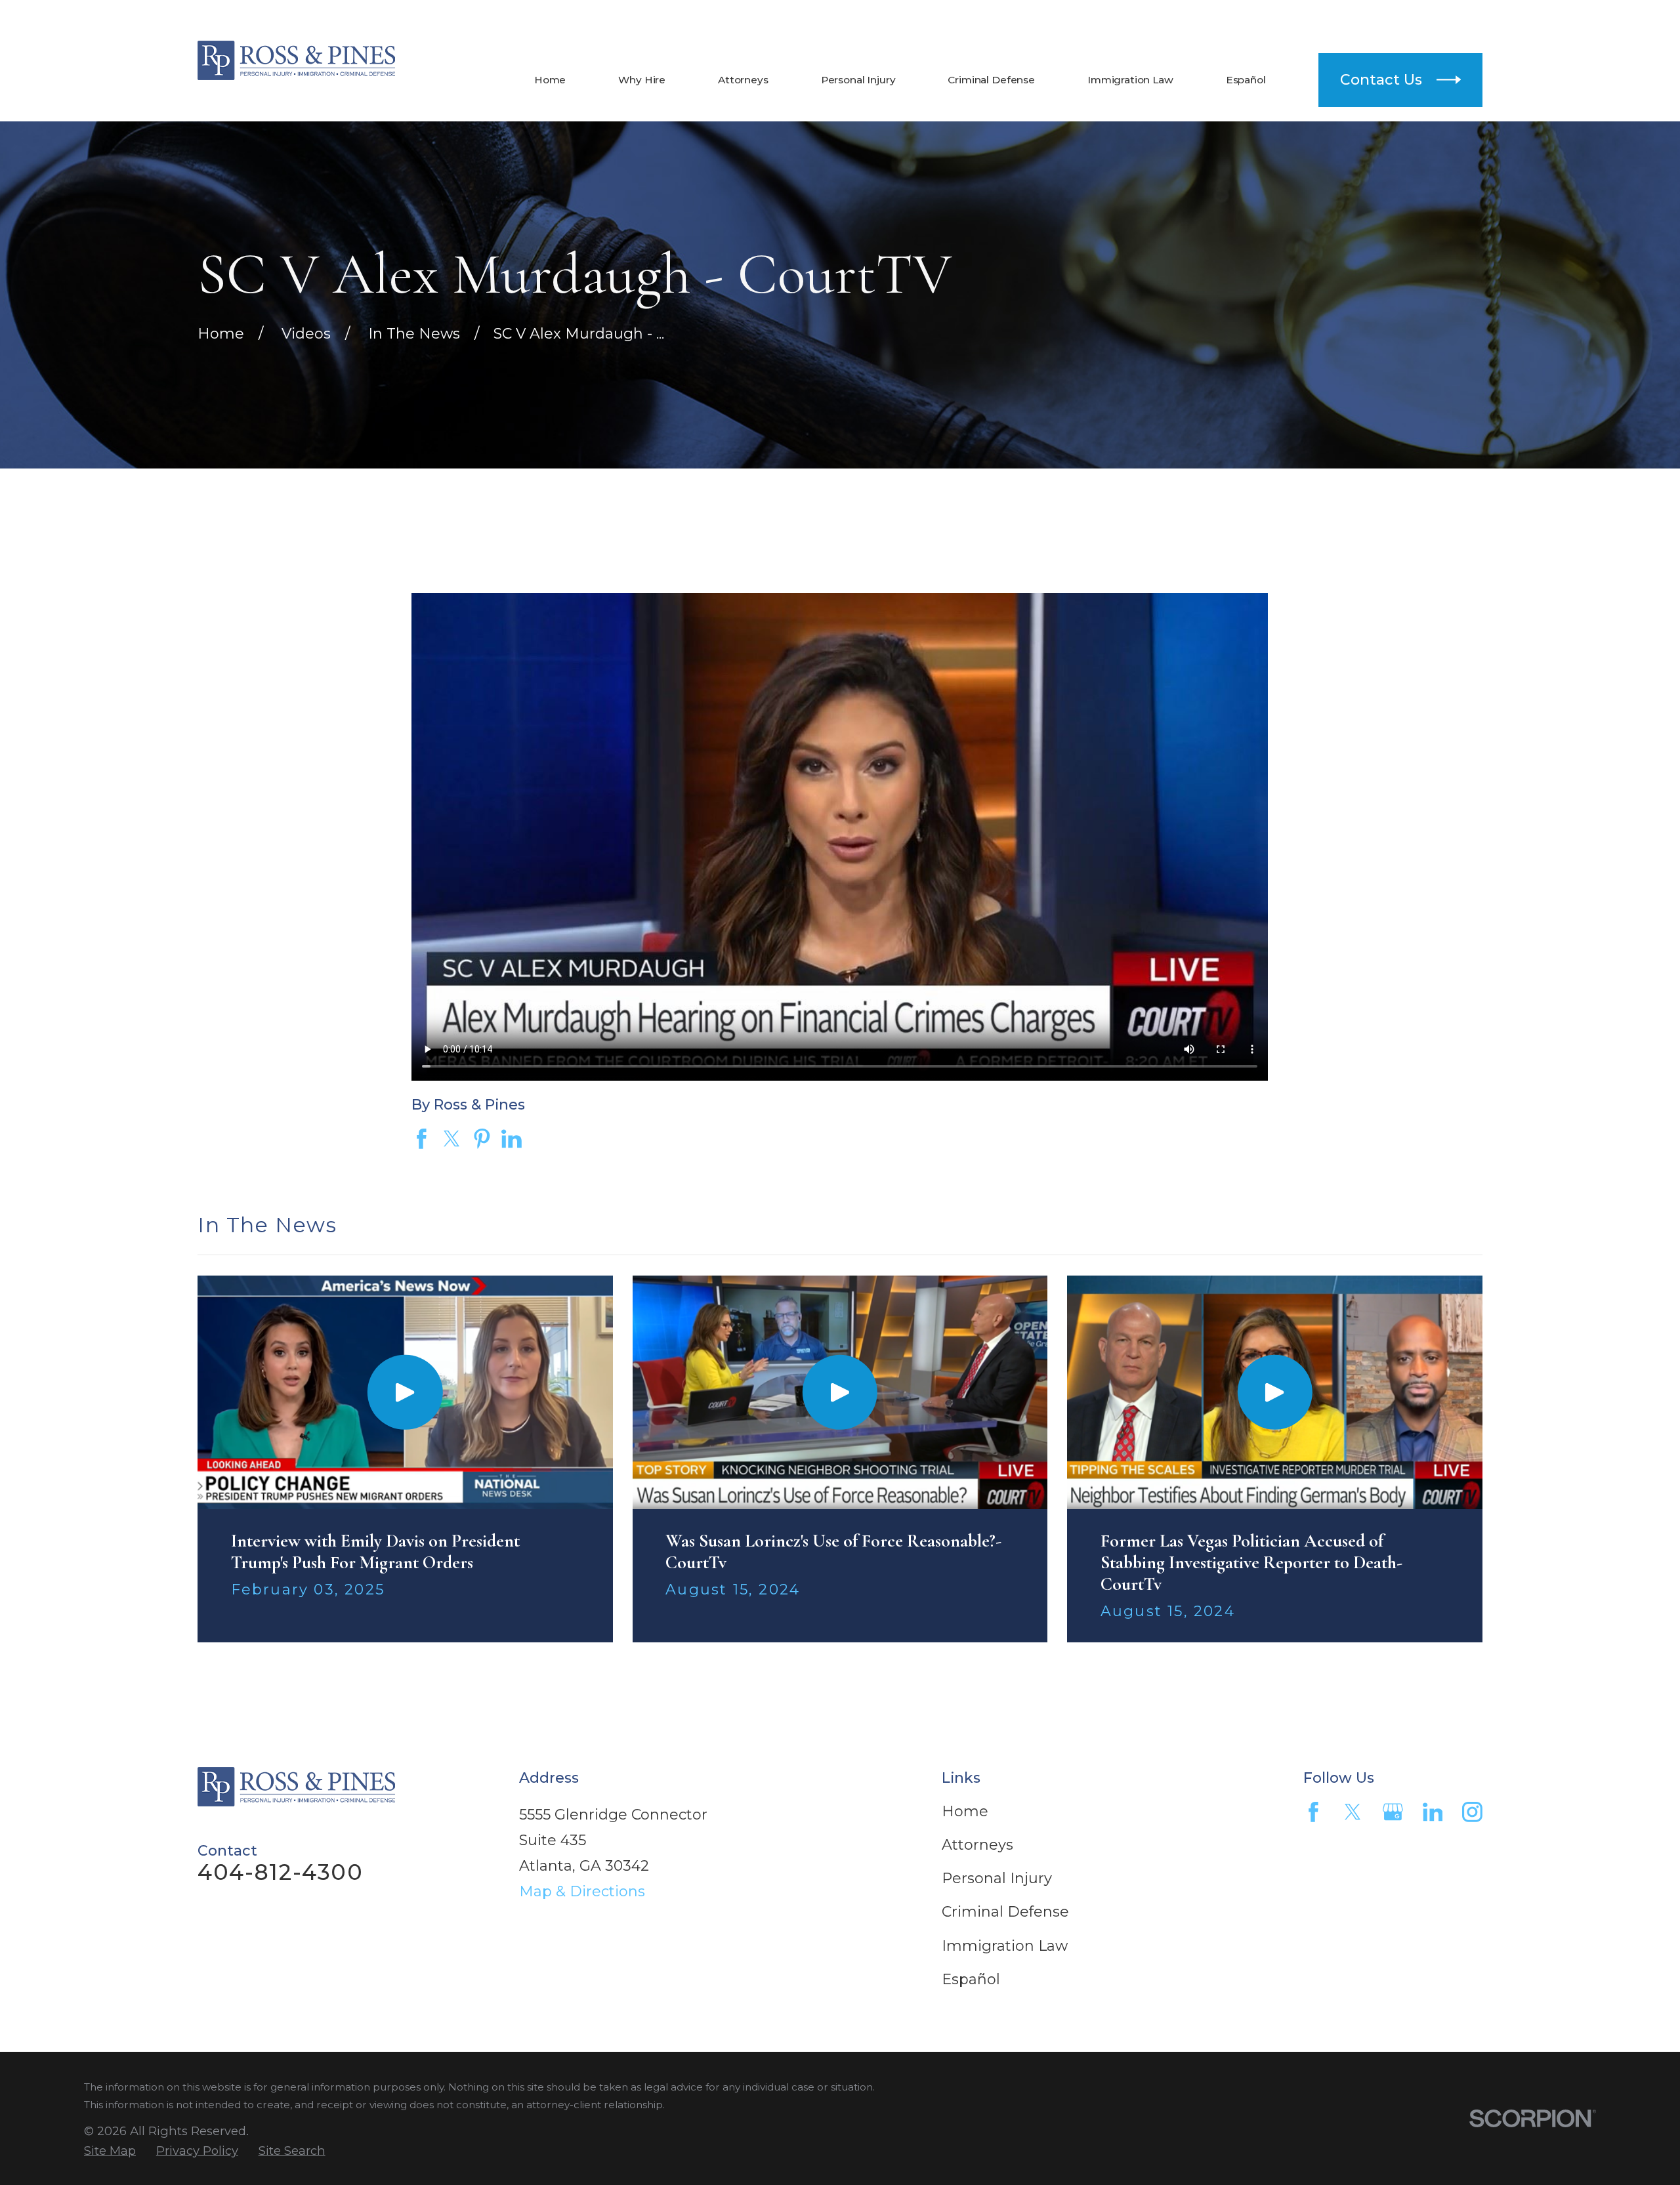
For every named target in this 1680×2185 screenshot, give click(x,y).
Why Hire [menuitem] (642, 80)
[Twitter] (1353, 1812)
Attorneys (977, 1845)
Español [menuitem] (1246, 80)
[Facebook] (1313, 1812)
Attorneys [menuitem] (743, 80)
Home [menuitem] (550, 80)
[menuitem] (110, 2151)
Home (965, 1811)
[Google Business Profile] (1393, 1812)
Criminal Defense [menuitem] (991, 80)
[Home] (296, 60)
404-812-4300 (1346, 19)
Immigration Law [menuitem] (1130, 80)
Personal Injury (997, 1878)
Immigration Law (1005, 1946)
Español (971, 1979)
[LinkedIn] (1433, 1812)
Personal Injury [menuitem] (858, 80)
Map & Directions (582, 1891)
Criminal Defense (1005, 1912)
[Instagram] (1472, 1812)
